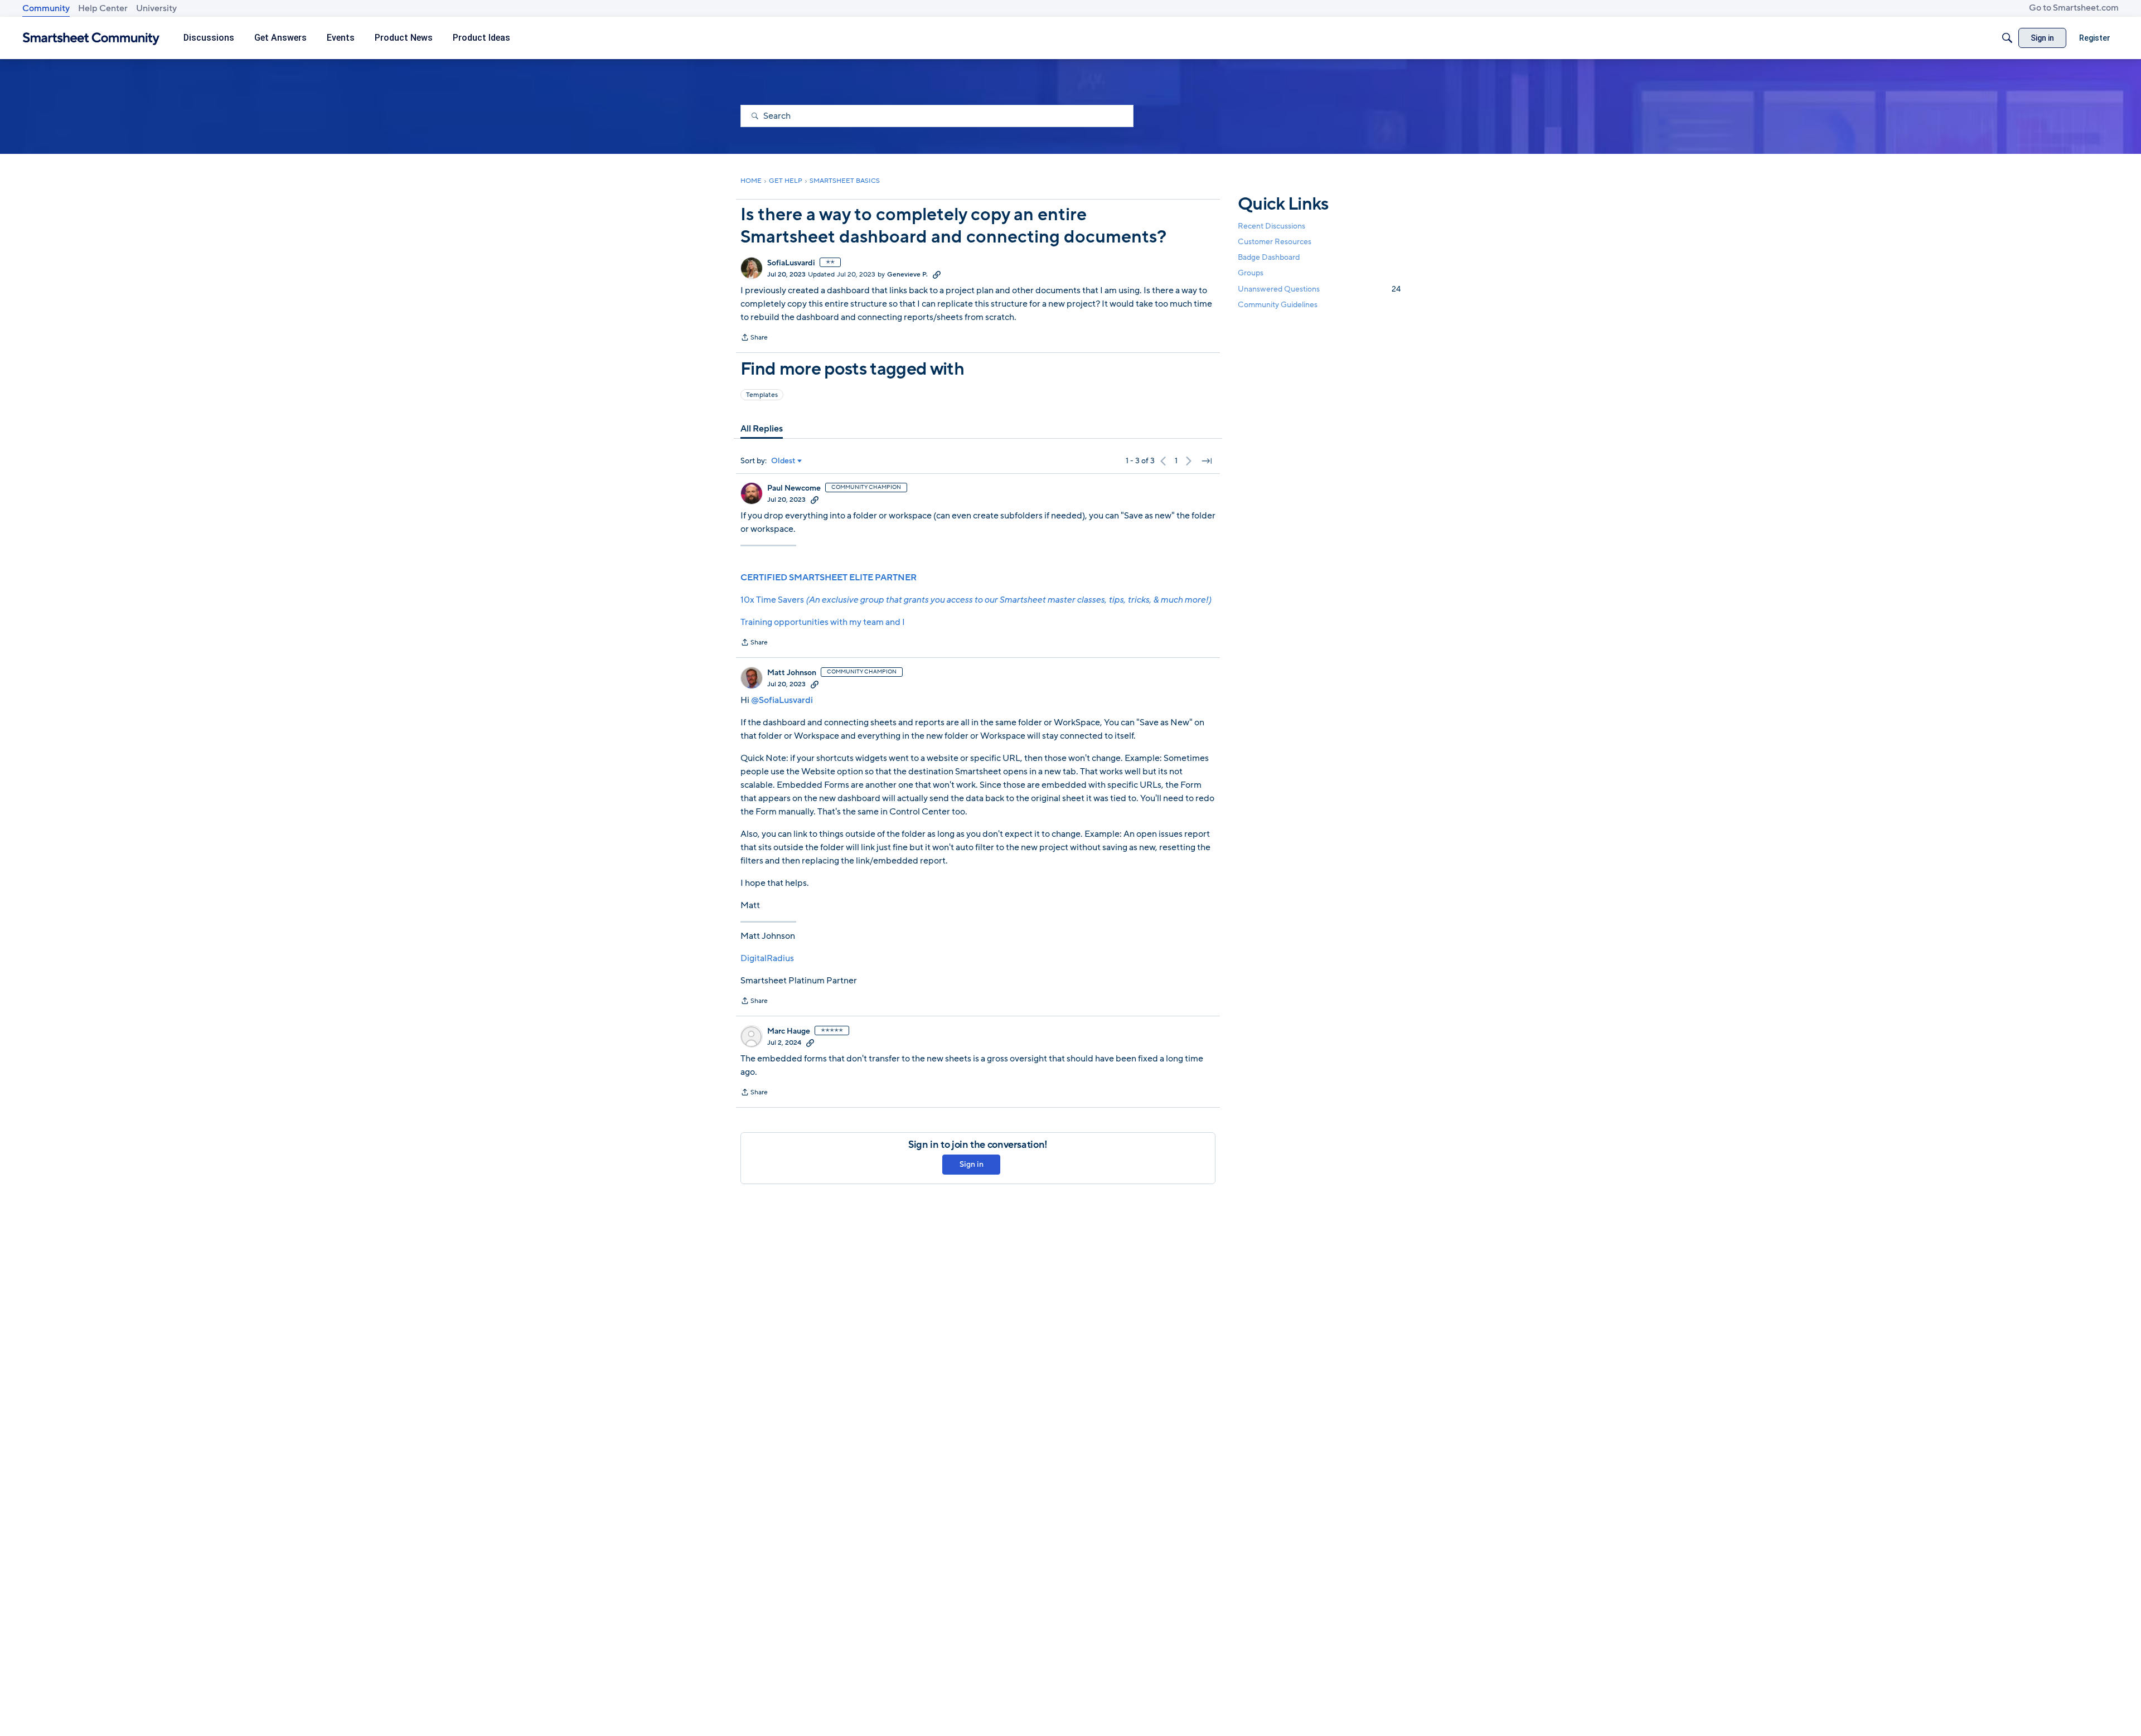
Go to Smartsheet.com (2074, 8)
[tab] (762, 429)
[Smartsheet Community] (91, 38)
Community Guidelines (1278, 305)
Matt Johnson (792, 673)
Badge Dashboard (1269, 257)
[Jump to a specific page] (1207, 461)
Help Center (103, 8)
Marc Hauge (789, 1031)
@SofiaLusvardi (782, 700)
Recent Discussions (1271, 226)
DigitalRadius (767, 958)
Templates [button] (762, 395)
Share (754, 338)
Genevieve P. (907, 274)
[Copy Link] (937, 274)
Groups (1251, 273)
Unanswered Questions (1319, 289)
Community (46, 8)
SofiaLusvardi (791, 263)
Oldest (783, 461)
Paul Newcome (794, 488)
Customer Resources (1275, 242)
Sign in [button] (972, 1164)
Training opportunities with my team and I (823, 622)
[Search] (2007, 38)
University (156, 8)
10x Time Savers (976, 600)
